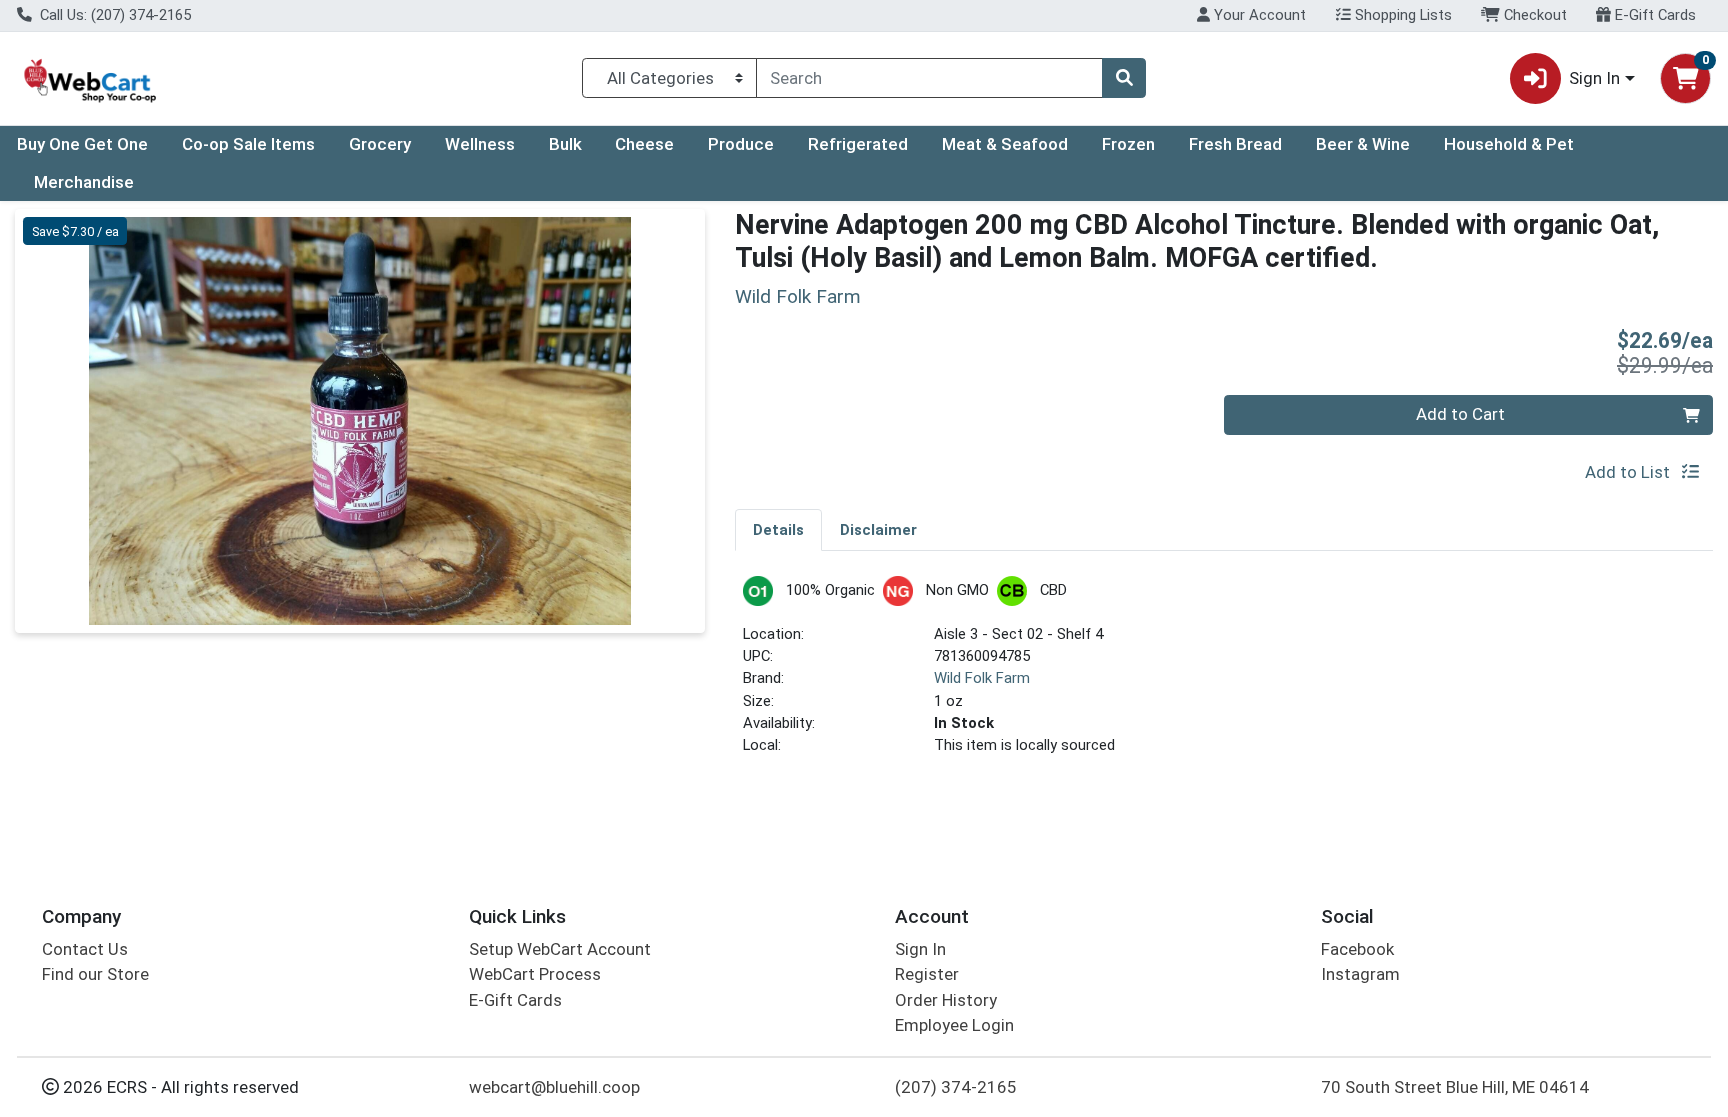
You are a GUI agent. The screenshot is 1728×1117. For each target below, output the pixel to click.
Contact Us (85, 949)
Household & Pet (1509, 144)
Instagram (1360, 974)
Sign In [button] (1594, 78)
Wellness (480, 144)
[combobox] (929, 78)
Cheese (644, 144)
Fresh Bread (1235, 144)
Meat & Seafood (1005, 144)
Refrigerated (858, 144)
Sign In (920, 949)
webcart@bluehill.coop (554, 1087)
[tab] (778, 529)
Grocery (380, 144)
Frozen (1128, 144)
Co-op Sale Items (248, 144)
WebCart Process (535, 974)
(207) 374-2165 (956, 1087)
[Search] (1124, 78)
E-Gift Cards (1653, 15)
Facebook (1357, 949)
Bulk (565, 144)
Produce (741, 144)
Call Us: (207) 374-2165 (113, 15)
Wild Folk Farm (982, 678)
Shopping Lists (1401, 15)
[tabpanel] (1224, 674)
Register (927, 974)
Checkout (1533, 15)
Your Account (1258, 15)
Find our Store (95, 974)
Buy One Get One (82, 144)
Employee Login (954, 1025)
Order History (946, 1000)
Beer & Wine (1363, 144)
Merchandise (84, 182)
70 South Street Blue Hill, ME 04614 (1455, 1087)
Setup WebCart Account (560, 949)
